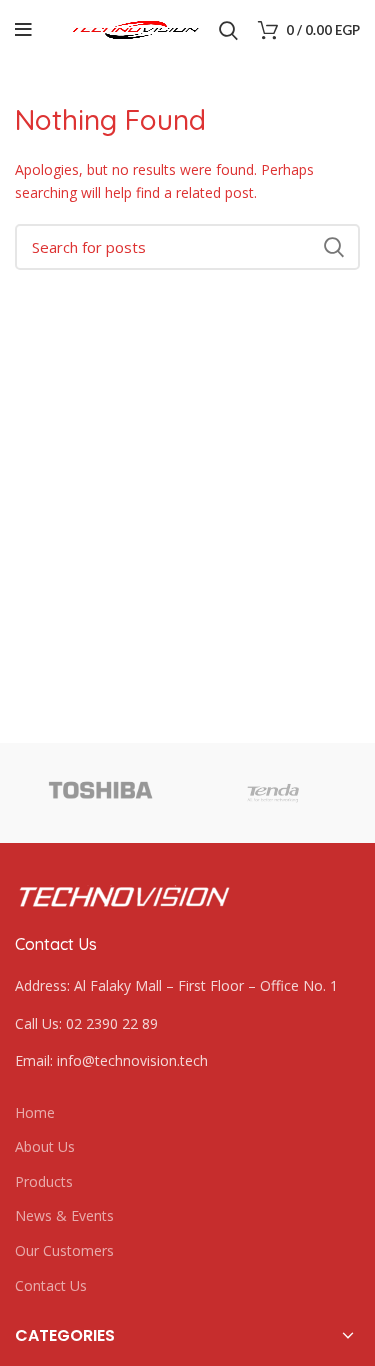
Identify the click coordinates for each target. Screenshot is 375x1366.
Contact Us (51, 1285)
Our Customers (64, 1250)
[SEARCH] (333, 247)
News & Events (64, 1215)
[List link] (187, 1024)
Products (44, 1181)
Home (35, 1112)
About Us (45, 1146)
